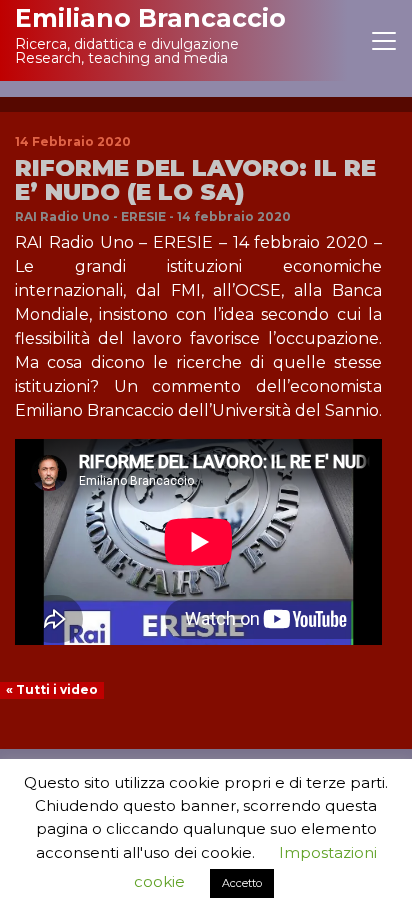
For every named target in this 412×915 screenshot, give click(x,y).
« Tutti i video (52, 689)
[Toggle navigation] (384, 40)
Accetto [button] (242, 883)
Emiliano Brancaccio (150, 18)
